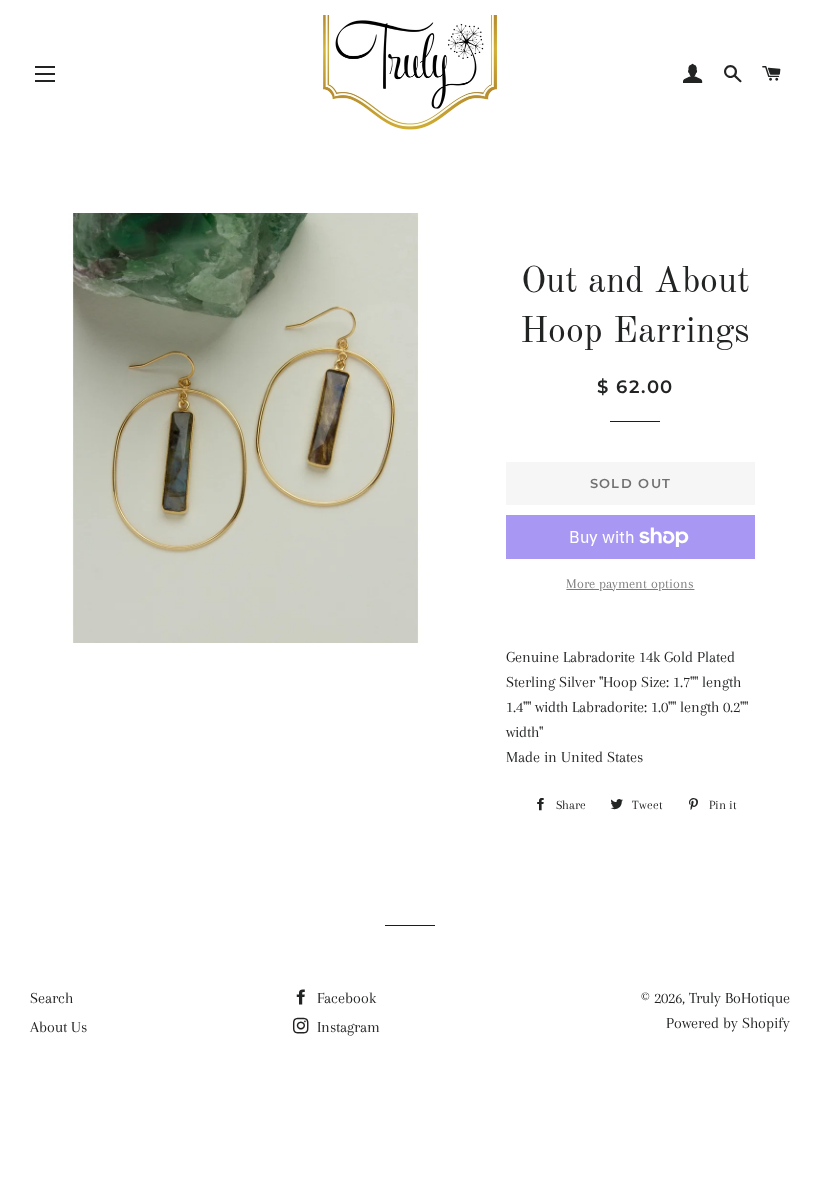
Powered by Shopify (728, 1023)
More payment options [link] (630, 583)
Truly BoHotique (739, 998)
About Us (58, 1027)
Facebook (344, 998)
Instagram (346, 1027)
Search (51, 998)
